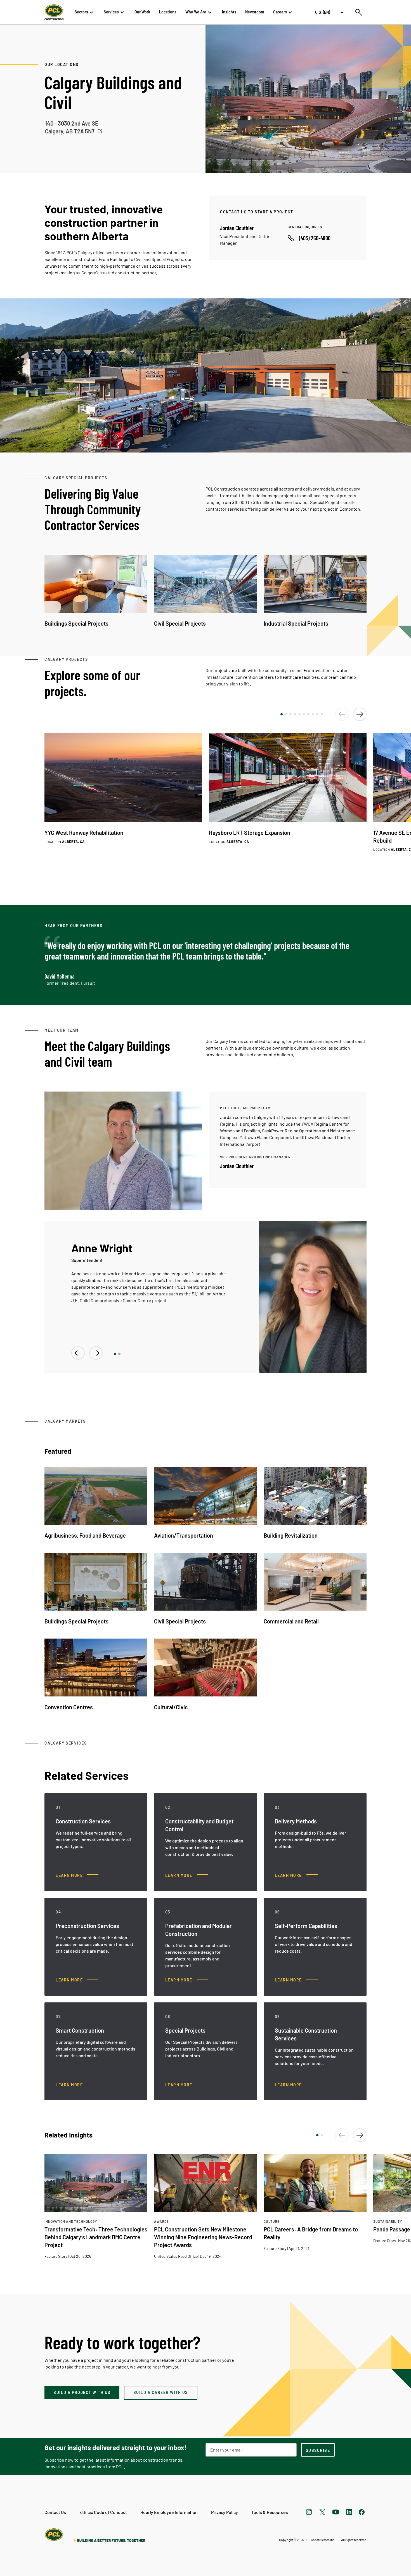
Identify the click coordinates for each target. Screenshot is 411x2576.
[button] (282, 714)
